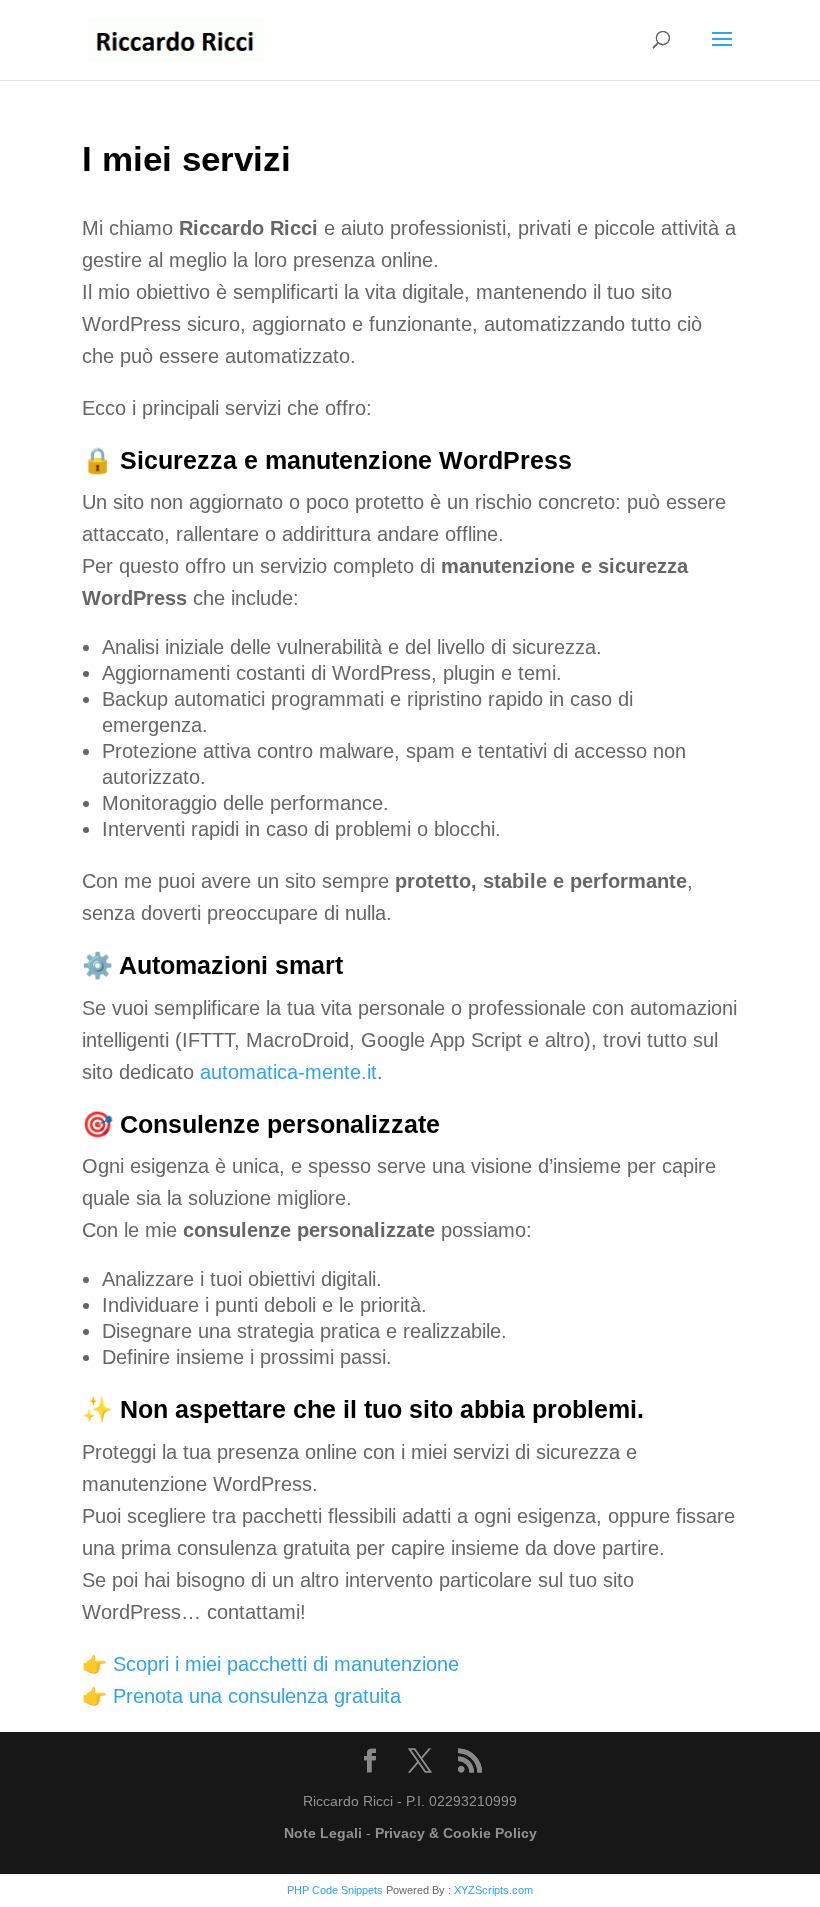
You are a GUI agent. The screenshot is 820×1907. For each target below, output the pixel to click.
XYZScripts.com (493, 1890)
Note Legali (323, 1833)
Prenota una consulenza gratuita (257, 1696)
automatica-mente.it (288, 1072)
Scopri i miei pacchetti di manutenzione (286, 1664)
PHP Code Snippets (335, 1890)
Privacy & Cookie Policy (456, 1833)
